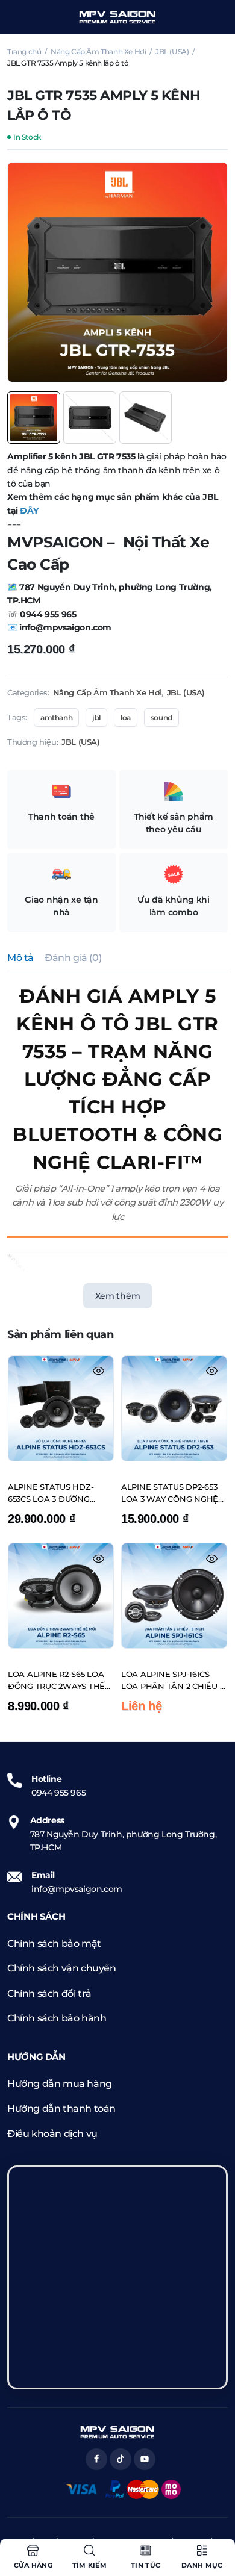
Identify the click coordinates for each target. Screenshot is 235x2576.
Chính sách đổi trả (49, 1993)
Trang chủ (24, 51)
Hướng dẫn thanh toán (61, 2108)
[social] (96, 2459)
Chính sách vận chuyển (62, 1968)
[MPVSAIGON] (117, 17)
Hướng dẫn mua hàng (60, 2084)
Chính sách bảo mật (54, 1943)
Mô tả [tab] (20, 958)
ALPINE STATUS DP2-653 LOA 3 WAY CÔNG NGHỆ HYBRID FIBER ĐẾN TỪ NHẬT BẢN (170, 1493)
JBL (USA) (172, 51)
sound (161, 717)
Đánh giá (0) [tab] (73, 958)
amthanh (56, 717)
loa (126, 717)
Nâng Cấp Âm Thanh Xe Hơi (98, 51)
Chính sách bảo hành (57, 2018)
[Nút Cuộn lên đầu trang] (216, 2522)
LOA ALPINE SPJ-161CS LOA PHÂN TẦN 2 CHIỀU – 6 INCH (172, 1681)
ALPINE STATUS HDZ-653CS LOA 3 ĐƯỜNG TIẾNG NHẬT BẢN (51, 1493)
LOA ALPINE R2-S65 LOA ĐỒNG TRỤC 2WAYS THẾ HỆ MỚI (56, 1681)
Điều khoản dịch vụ (52, 2134)
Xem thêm (118, 1296)
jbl (96, 717)
